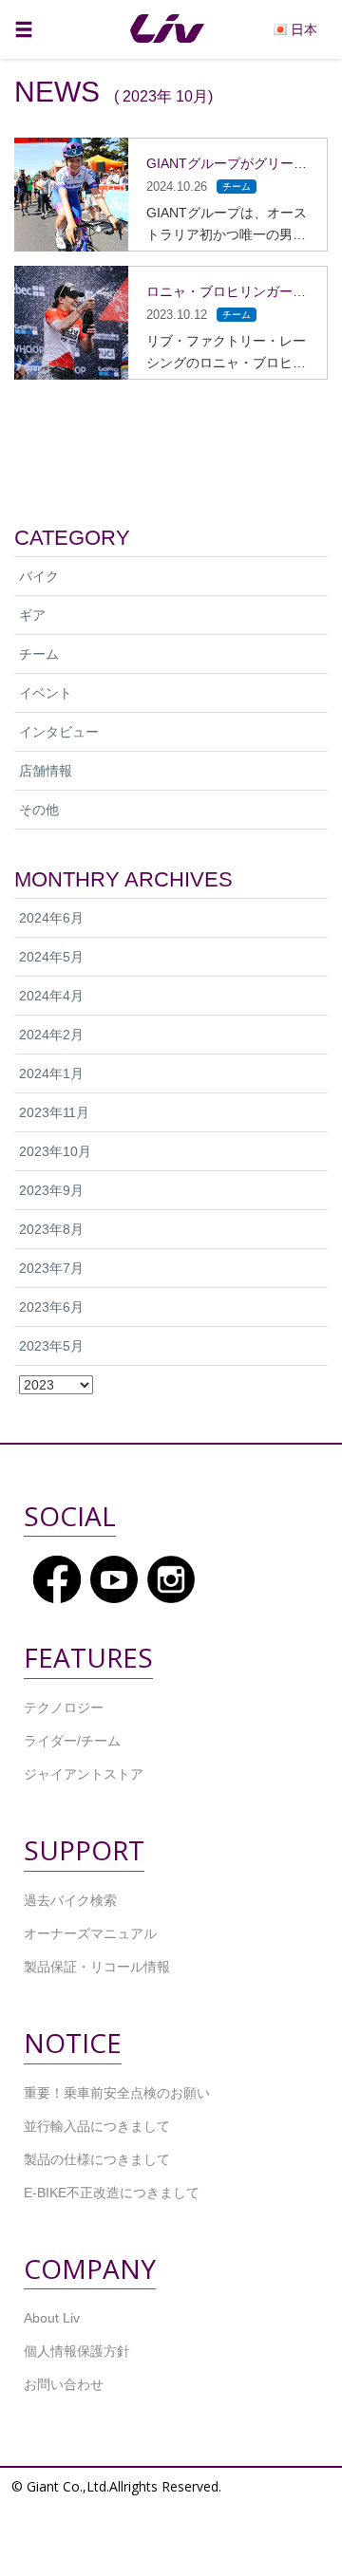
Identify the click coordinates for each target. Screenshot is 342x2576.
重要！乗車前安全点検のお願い (117, 2093)
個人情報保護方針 (77, 2351)
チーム (39, 654)
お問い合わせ (64, 2384)
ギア (32, 615)
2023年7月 (51, 1268)
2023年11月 (54, 1112)
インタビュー (59, 732)
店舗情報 (46, 771)
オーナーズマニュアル (90, 1933)
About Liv (52, 2318)
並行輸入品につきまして (97, 2126)
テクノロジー (64, 1708)
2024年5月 (51, 957)
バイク (39, 576)
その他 (39, 810)
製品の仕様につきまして (97, 2159)
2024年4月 (51, 996)
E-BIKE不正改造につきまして (112, 2193)
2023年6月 (51, 1307)
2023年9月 (51, 1190)
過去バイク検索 (70, 1900)
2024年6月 (51, 918)
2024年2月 (51, 1035)
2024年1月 (51, 1073)
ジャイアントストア (84, 1774)
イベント (46, 693)
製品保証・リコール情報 (97, 1967)
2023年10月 (55, 1151)
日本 (304, 28)
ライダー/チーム (72, 1741)
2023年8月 (51, 1229)
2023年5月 (51, 1346)
